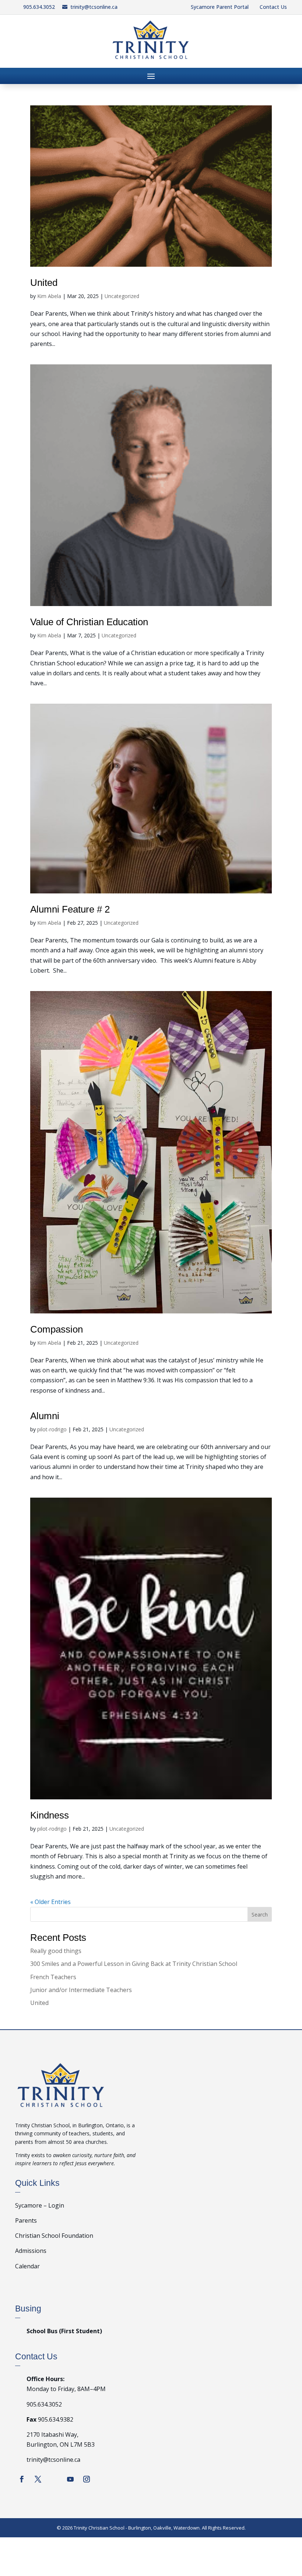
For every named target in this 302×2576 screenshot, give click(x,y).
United (44, 283)
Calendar (27, 2266)
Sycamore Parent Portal (220, 7)
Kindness (50, 1815)
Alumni (45, 1416)
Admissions (31, 2251)
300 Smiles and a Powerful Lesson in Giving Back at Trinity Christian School (134, 1964)
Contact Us (273, 7)
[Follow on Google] (54, 2479)
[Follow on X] (38, 2479)
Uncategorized (122, 296)
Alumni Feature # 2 (70, 909)
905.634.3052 (39, 7)
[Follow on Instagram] (87, 2479)
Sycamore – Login (40, 2205)
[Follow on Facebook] (22, 2479)
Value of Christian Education (89, 622)
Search (260, 1914)
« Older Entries (50, 1902)
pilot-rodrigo (52, 1429)
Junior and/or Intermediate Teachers (81, 1990)
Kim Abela (49, 296)
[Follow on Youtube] (70, 2479)
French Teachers (53, 1977)
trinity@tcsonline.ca (94, 7)
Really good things (56, 1951)
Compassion (57, 1329)
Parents (26, 2220)
